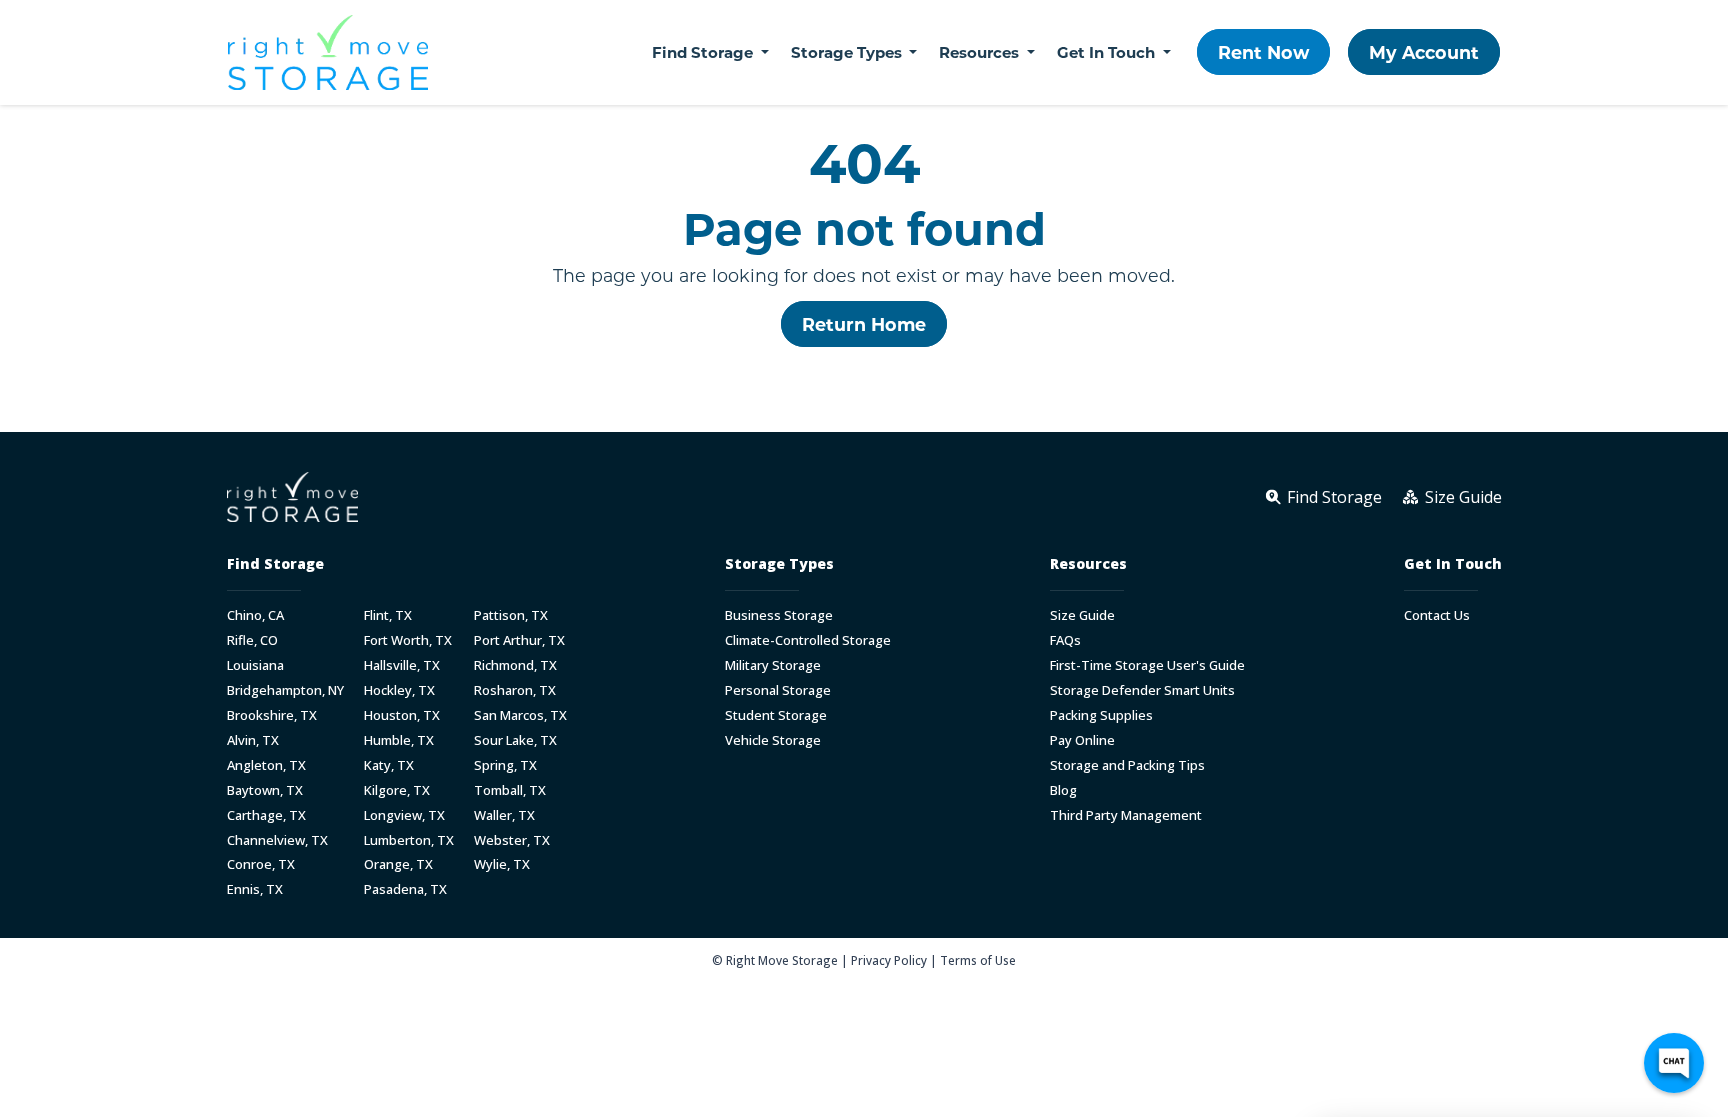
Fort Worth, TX (408, 640)
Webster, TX (512, 840)
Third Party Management (1126, 815)
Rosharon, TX (515, 690)
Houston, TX (402, 715)
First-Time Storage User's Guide (1147, 665)
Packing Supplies (1101, 715)
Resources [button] (981, 52)
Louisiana (255, 665)
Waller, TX (504, 815)
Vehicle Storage (773, 740)
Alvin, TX (253, 740)
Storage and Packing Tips (1127, 765)
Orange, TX (398, 864)
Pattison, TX (511, 615)
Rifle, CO (252, 640)
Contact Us (1437, 615)
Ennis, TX (255, 889)
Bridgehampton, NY (285, 690)
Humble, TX (399, 740)
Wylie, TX (502, 864)
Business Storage (779, 615)
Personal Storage (778, 690)
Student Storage (776, 715)
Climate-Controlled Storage (808, 640)
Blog (1063, 790)
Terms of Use (978, 960)
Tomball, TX (510, 790)
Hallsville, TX (402, 665)
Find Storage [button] (704, 52)
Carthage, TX (266, 815)
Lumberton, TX (409, 840)
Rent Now (1263, 52)
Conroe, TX (261, 864)
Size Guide (1082, 615)
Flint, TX (388, 615)
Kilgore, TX (397, 790)
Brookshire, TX (272, 715)
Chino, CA (255, 615)
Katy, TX (389, 765)
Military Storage (773, 665)
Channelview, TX (277, 840)
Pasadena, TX (405, 889)
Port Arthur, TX (519, 640)
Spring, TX (505, 765)
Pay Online (1082, 740)
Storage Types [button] (848, 52)
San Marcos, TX (520, 715)
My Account (1424, 52)
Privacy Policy (889, 960)
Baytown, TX (265, 790)
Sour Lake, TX (515, 740)
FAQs (1065, 640)
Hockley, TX (399, 690)
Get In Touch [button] (1108, 52)
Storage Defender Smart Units (1142, 690)
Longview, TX (404, 815)
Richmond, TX (515, 665)
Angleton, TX (266, 765)
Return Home (864, 324)
